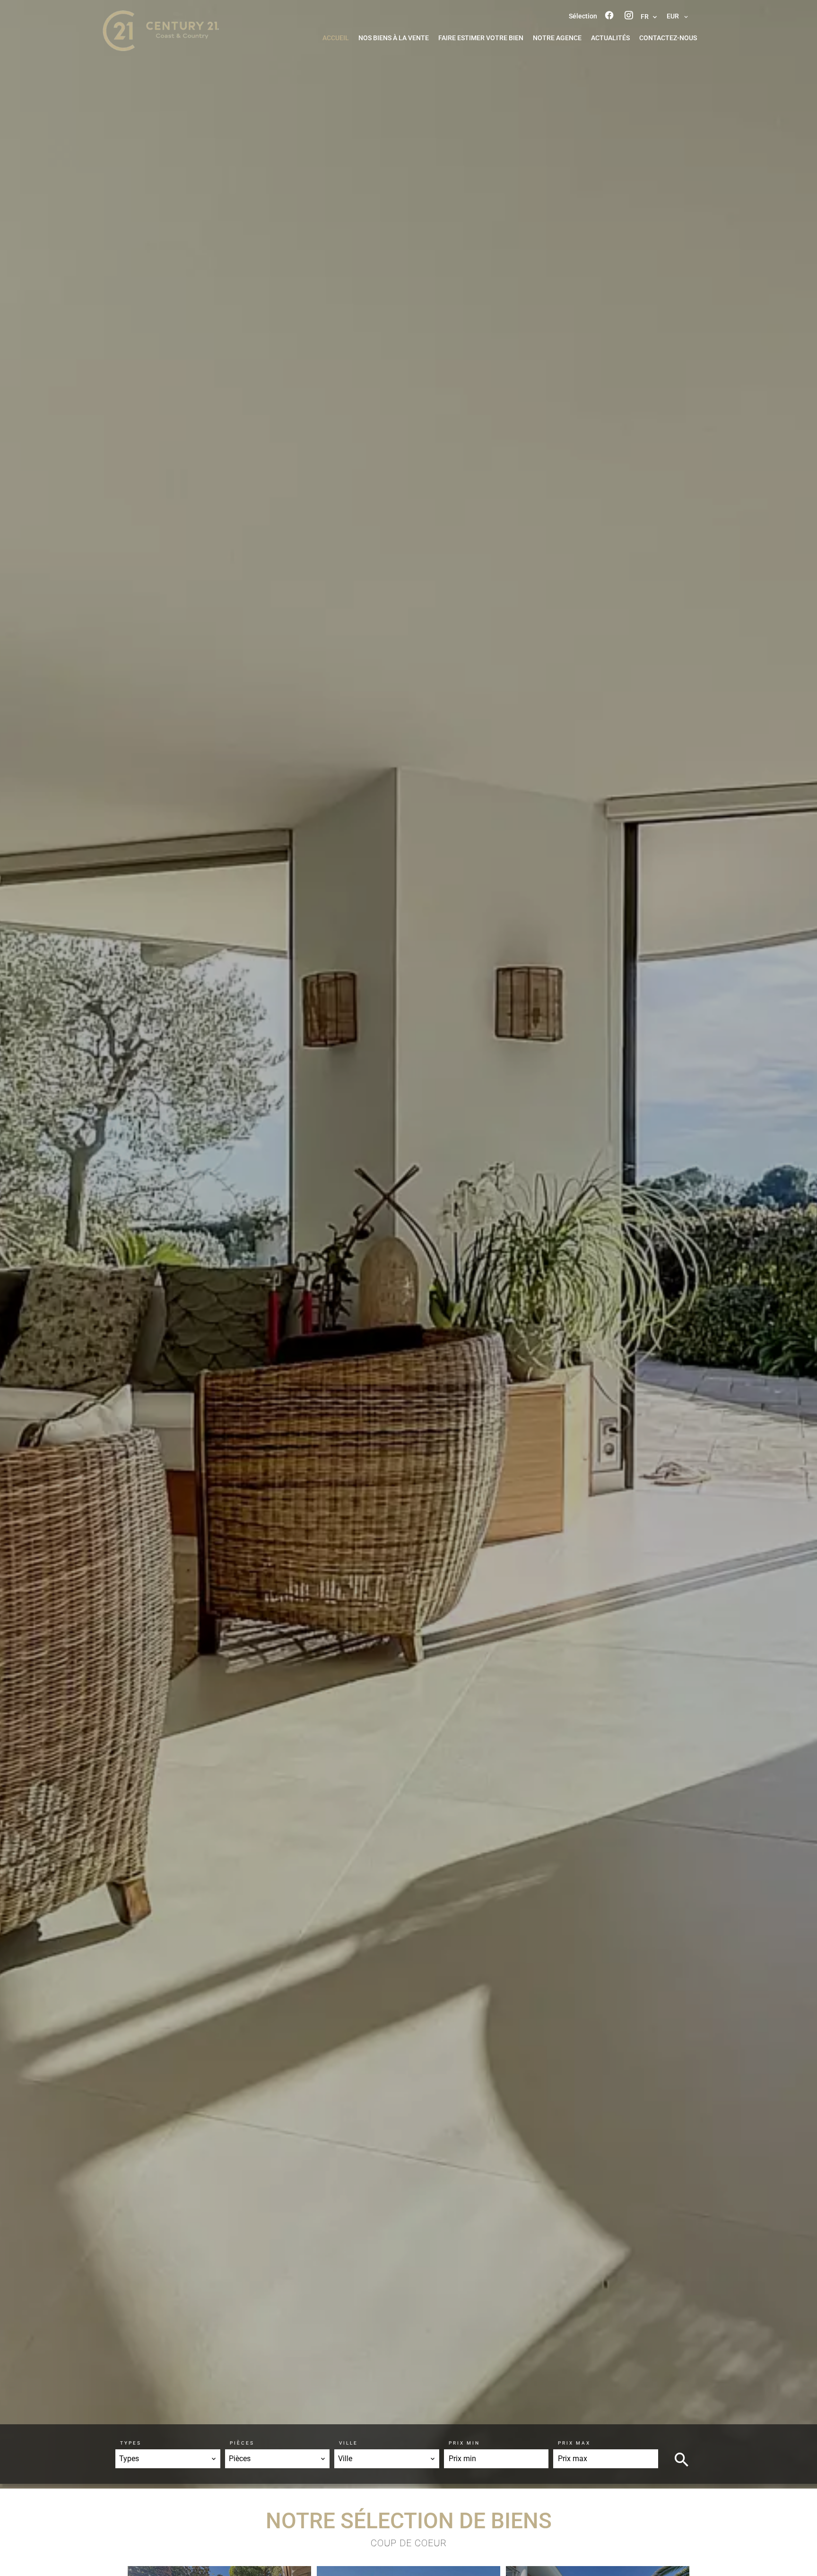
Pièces (242, 2443)
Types (131, 2443)
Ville (348, 2443)
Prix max (574, 2443)
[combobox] (168, 2459)
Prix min (464, 2443)
